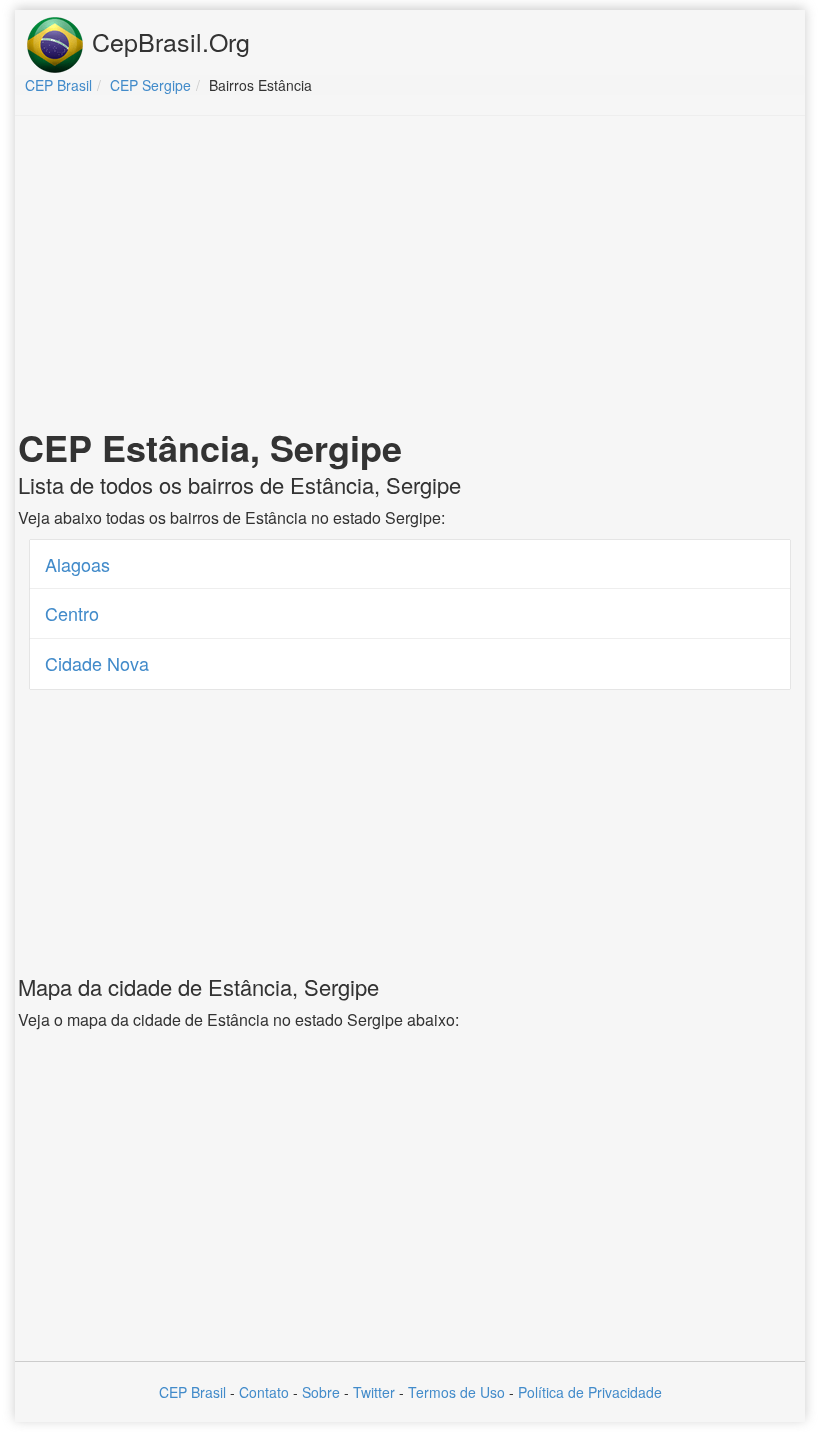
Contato (264, 1392)
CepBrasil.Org (167, 41)
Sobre (321, 1392)
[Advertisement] (410, 276)
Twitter (374, 1392)
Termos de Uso (456, 1392)
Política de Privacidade (590, 1392)
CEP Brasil (192, 1392)
